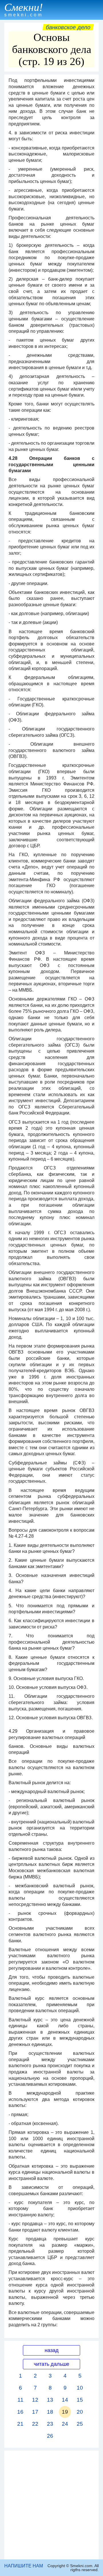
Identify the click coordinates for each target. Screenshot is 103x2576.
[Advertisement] (51, 2505)
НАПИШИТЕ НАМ (24, 2566)
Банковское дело (68, 27)
